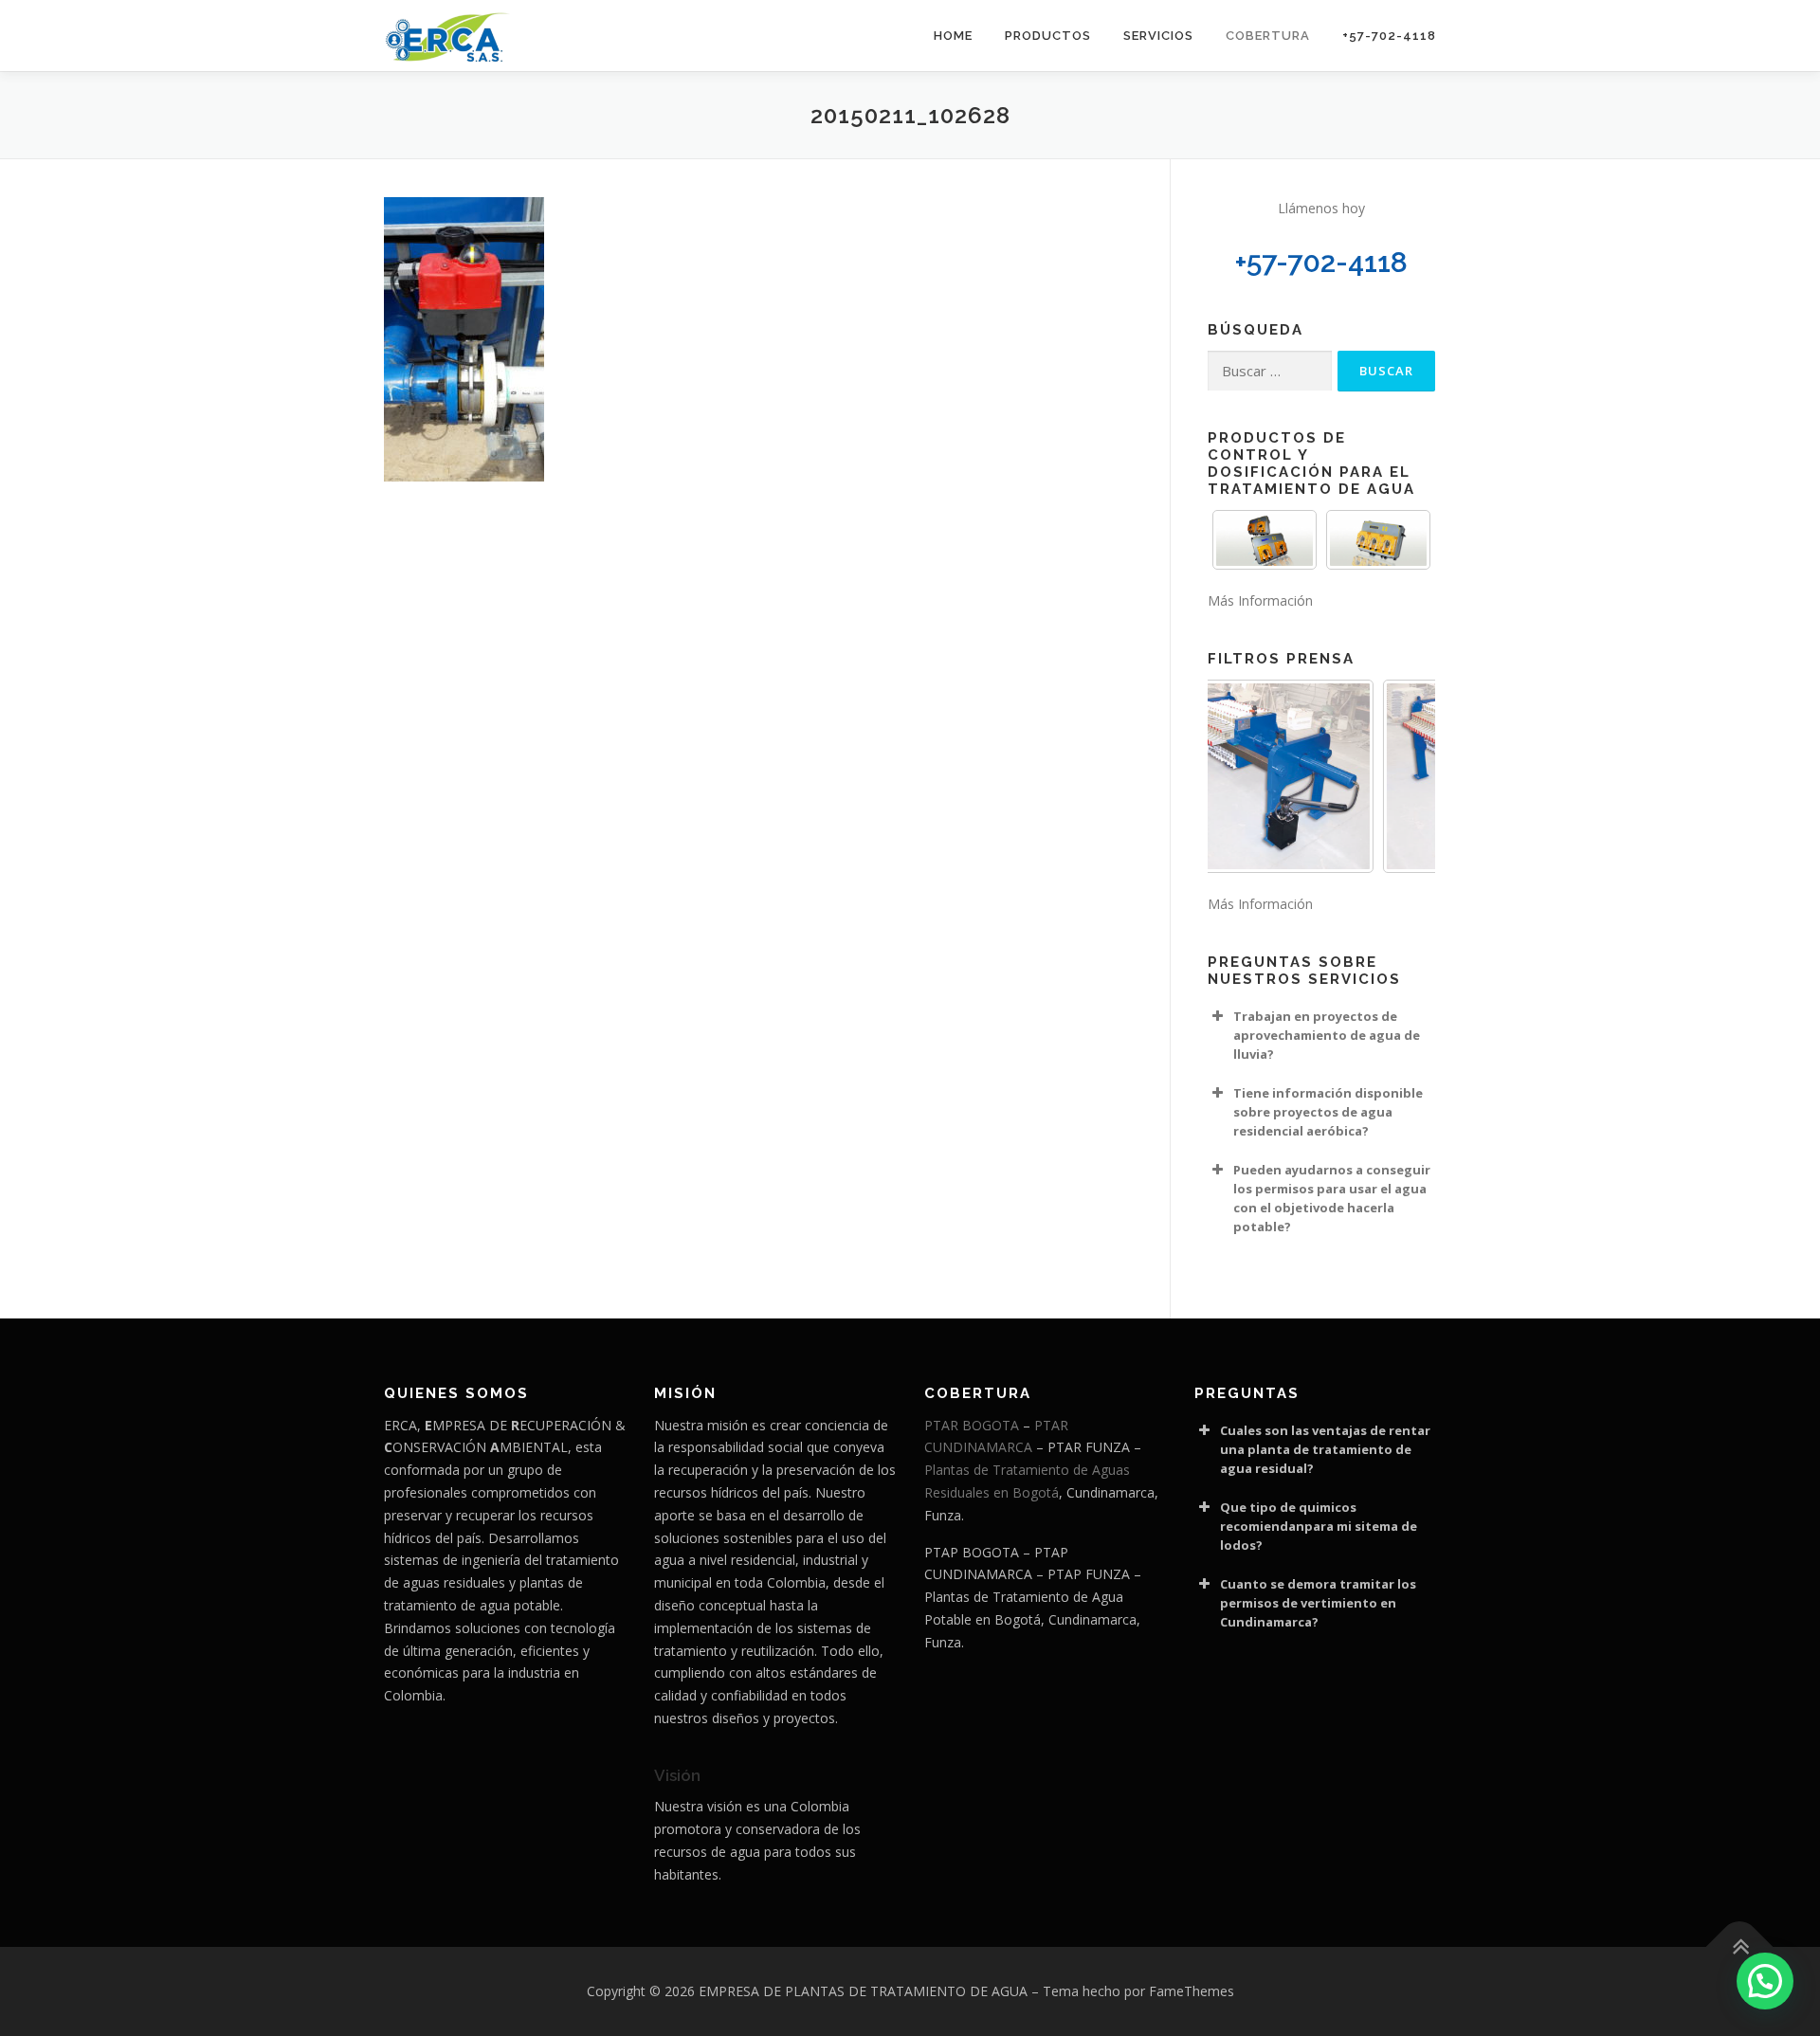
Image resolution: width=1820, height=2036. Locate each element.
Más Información (1260, 600)
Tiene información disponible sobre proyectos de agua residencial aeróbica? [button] (1328, 1112)
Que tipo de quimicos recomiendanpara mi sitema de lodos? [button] (1319, 1526)
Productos (1048, 36)
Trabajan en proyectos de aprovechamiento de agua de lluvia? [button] (1327, 1035)
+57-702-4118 (1389, 36)
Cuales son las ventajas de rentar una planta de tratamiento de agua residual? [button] (1325, 1449)
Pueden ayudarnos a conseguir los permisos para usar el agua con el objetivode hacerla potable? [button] (1332, 1198)
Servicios (1158, 36)
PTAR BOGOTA (972, 1425)
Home (953, 36)
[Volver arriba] (1740, 1947)
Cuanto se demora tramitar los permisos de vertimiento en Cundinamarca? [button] (1318, 1603)
